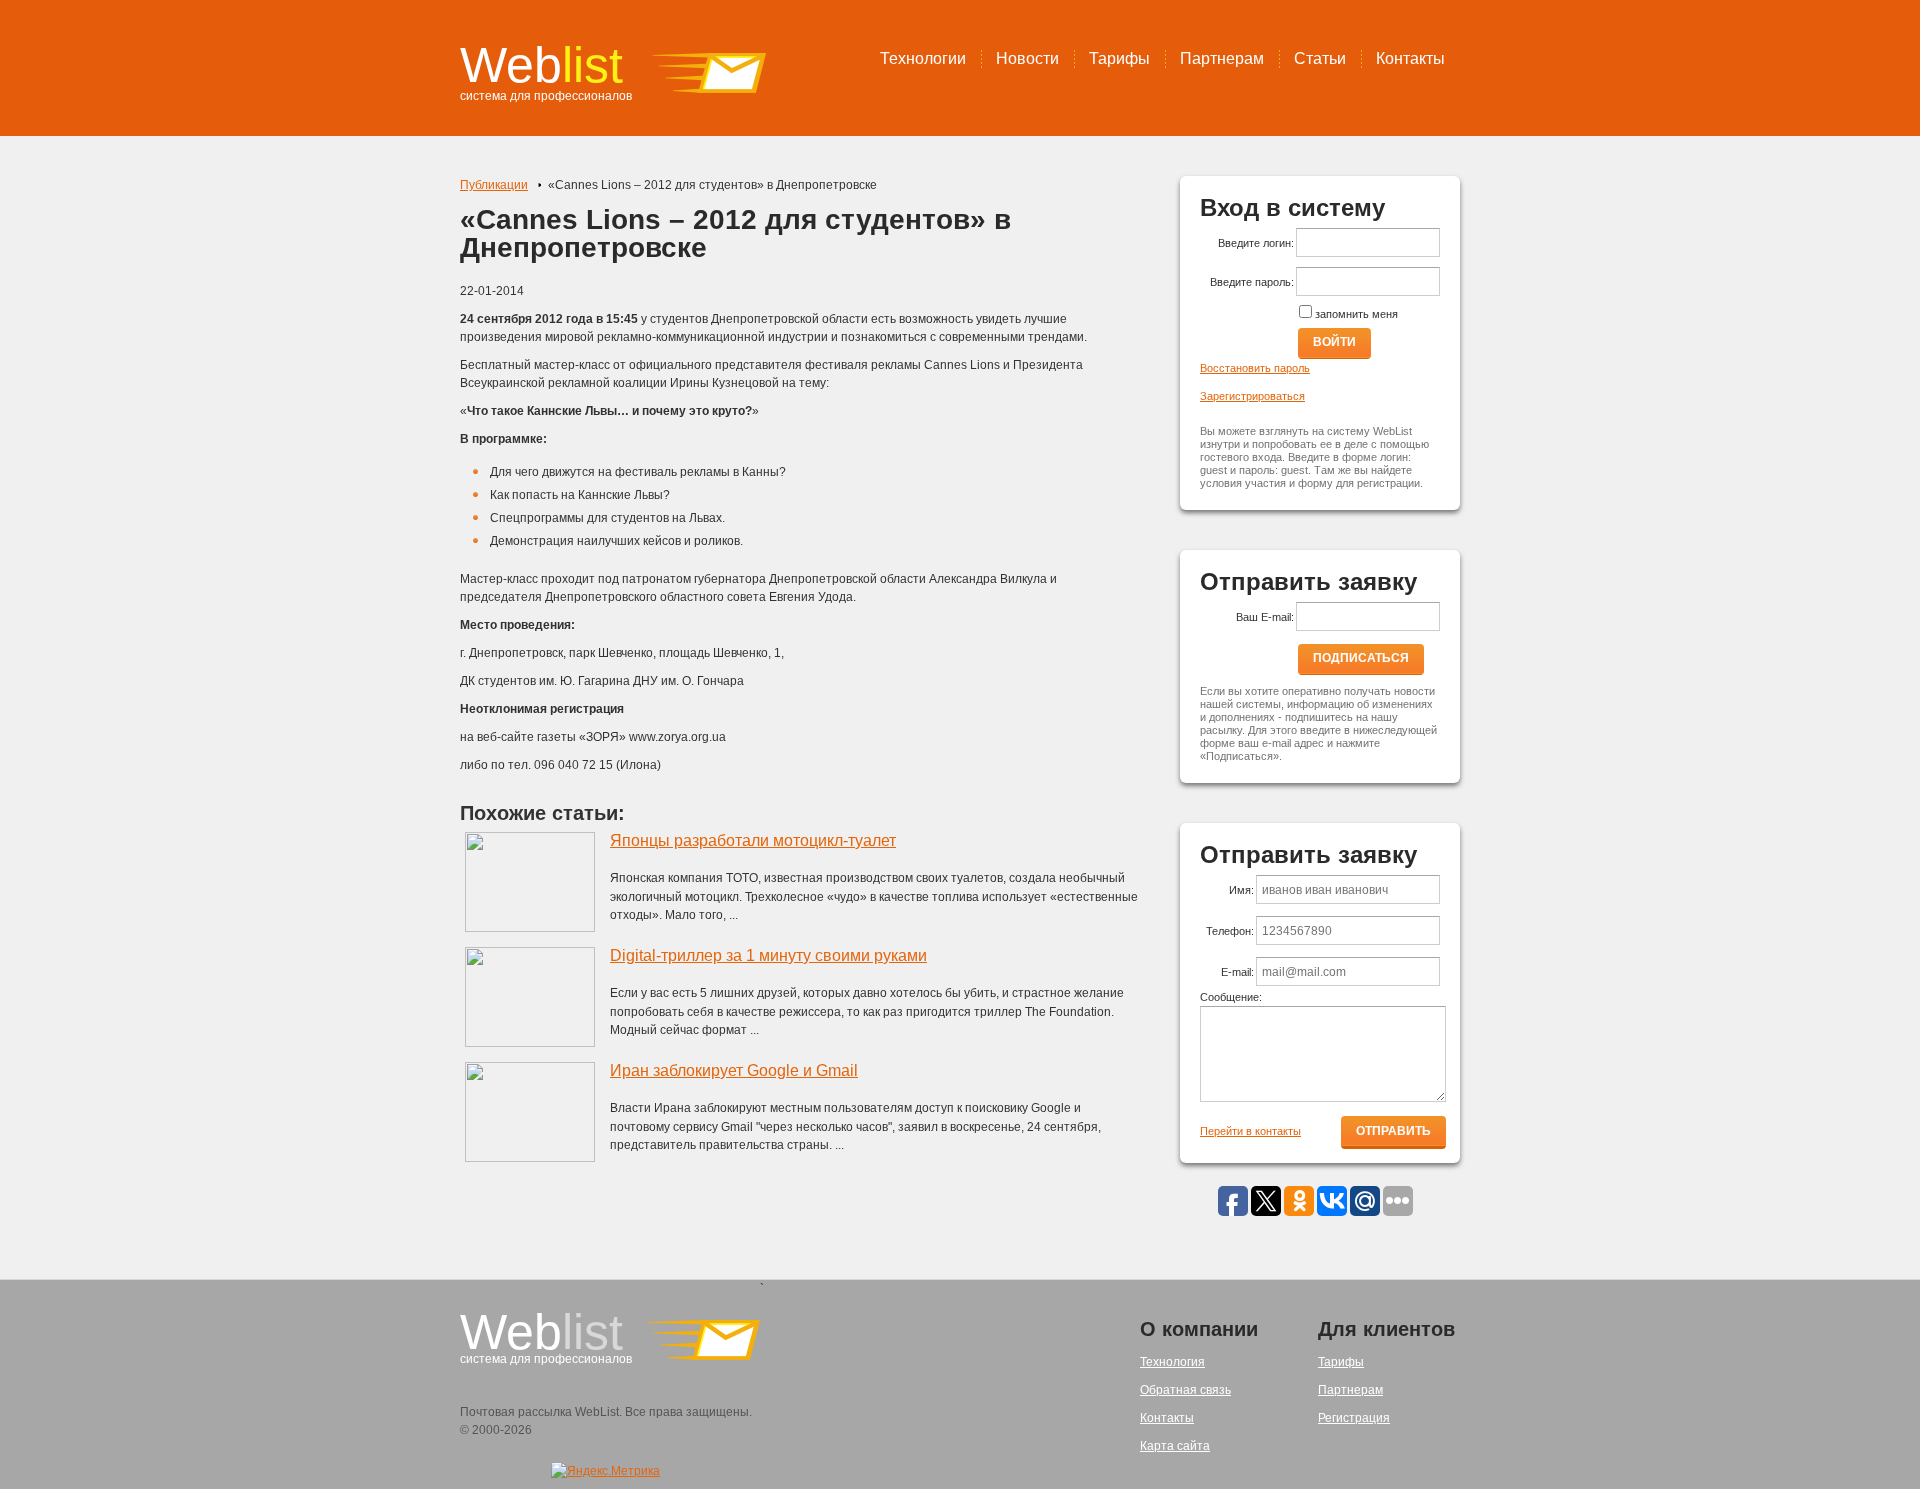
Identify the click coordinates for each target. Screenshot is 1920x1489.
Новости (1027, 58)
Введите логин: (1256, 243)
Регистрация (1354, 1418)
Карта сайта (1175, 1446)
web (541, 65)
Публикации (494, 185)
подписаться (1361, 658)
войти (1334, 342)
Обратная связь (1185, 1390)
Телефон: (1230, 931)
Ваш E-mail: (1265, 617)
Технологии (923, 58)
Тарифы (1119, 58)
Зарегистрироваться (1252, 396)
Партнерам (1222, 58)
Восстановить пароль (1255, 368)
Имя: (1241, 890)
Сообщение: (1231, 997)
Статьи (1320, 58)
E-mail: (1237, 972)
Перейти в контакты (1250, 1131)
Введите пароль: (1252, 282)
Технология (1172, 1362)
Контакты (1410, 58)
